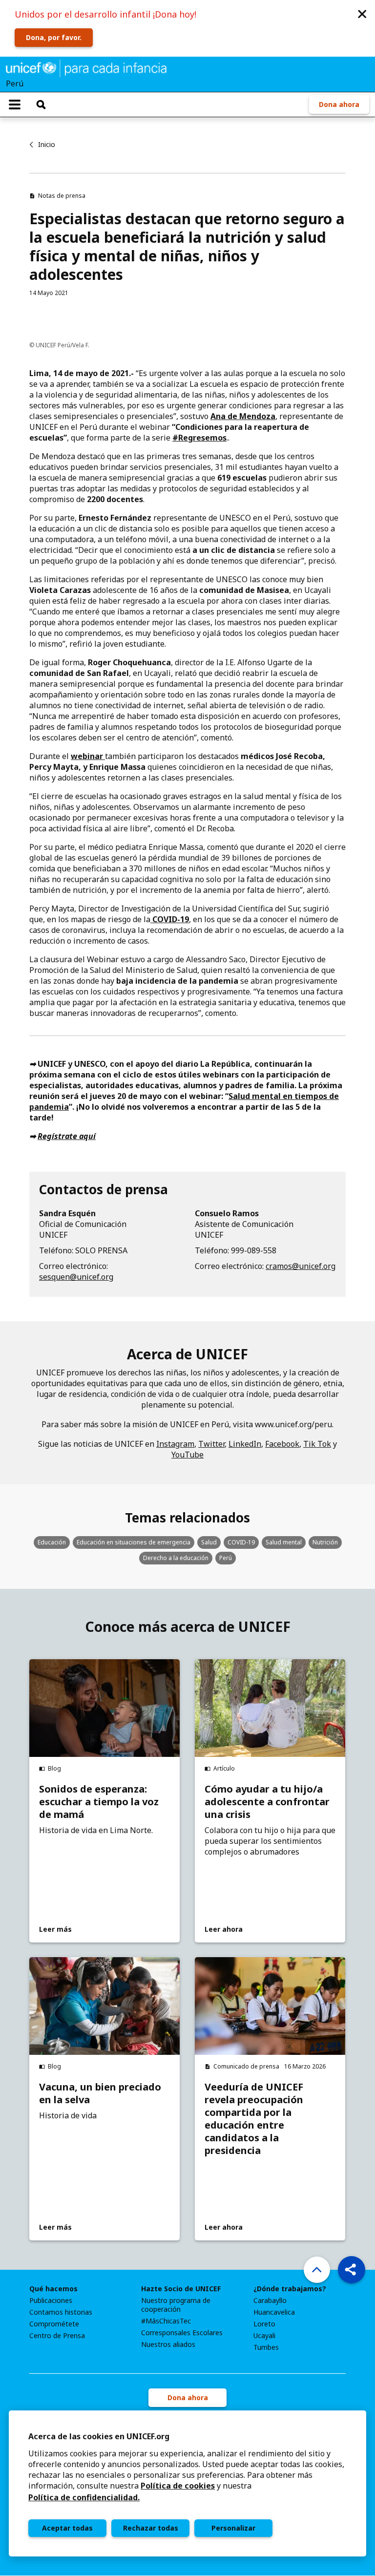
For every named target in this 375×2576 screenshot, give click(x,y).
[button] (362, 13)
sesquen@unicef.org (76, 1277)
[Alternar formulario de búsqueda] (41, 105)
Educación (52, 1542)
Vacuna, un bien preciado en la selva (100, 2093)
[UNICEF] (86, 67)
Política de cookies (178, 2486)
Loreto (264, 2324)
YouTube (187, 1455)
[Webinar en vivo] (104, 756)
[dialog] (187, 2483)
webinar (87, 756)
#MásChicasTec (166, 2321)
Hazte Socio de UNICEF (181, 2289)
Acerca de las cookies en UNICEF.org (99, 2436)
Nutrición (325, 1542)
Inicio (47, 144)
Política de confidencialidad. (84, 2497)
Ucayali (264, 2336)
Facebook (282, 1444)
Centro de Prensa (57, 2336)
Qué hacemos (53, 2289)
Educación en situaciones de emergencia (134, 1542)
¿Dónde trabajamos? (290, 2289)
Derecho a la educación (176, 1558)
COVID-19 (241, 1542)
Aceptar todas (67, 2528)
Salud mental (284, 1542)
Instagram (175, 1444)
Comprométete (54, 2324)
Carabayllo (270, 2301)
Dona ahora (339, 104)
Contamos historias (61, 2312)
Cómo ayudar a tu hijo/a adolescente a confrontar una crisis (267, 1802)
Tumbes (266, 2347)
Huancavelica (274, 2312)
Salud (209, 1542)
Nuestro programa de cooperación (176, 2305)
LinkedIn (245, 1444)
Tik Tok (317, 1444)
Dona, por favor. (54, 37)
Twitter (211, 1444)
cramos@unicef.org (301, 1266)
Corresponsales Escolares (182, 2333)
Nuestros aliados (168, 2344)
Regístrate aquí (67, 1136)
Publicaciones (51, 2301)
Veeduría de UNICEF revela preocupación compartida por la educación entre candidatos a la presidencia (254, 2119)
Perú (226, 1558)
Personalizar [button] (233, 2528)
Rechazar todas (151, 2528)
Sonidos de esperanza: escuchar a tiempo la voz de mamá (99, 1802)
